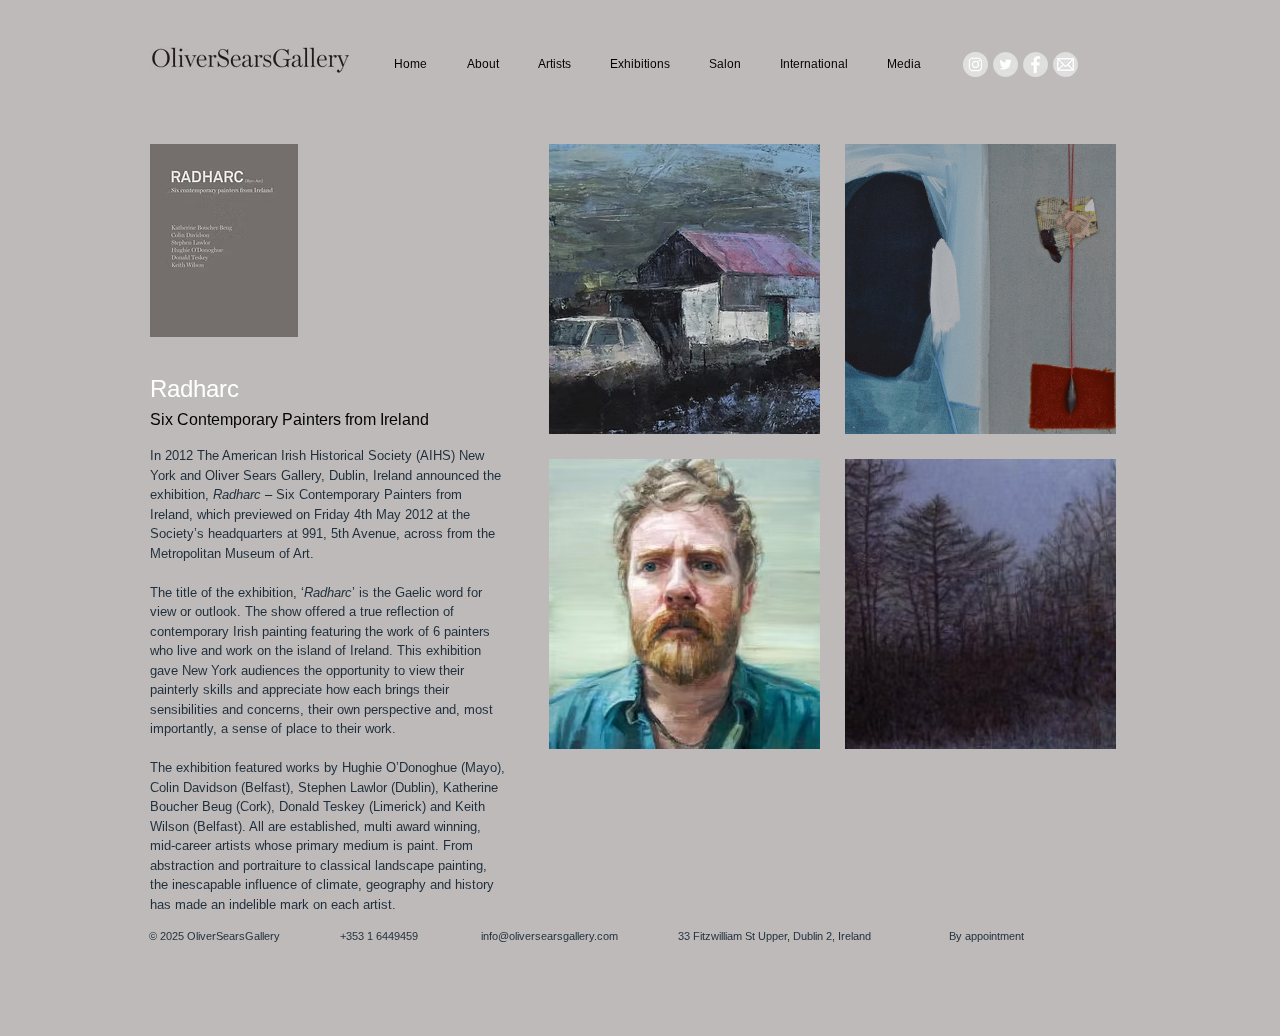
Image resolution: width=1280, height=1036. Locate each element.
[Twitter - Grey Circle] (1005, 64)
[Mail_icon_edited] (1065, 64)
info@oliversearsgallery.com (549, 936)
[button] (684, 289)
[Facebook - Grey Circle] (1035, 64)
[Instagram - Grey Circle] (975, 64)
